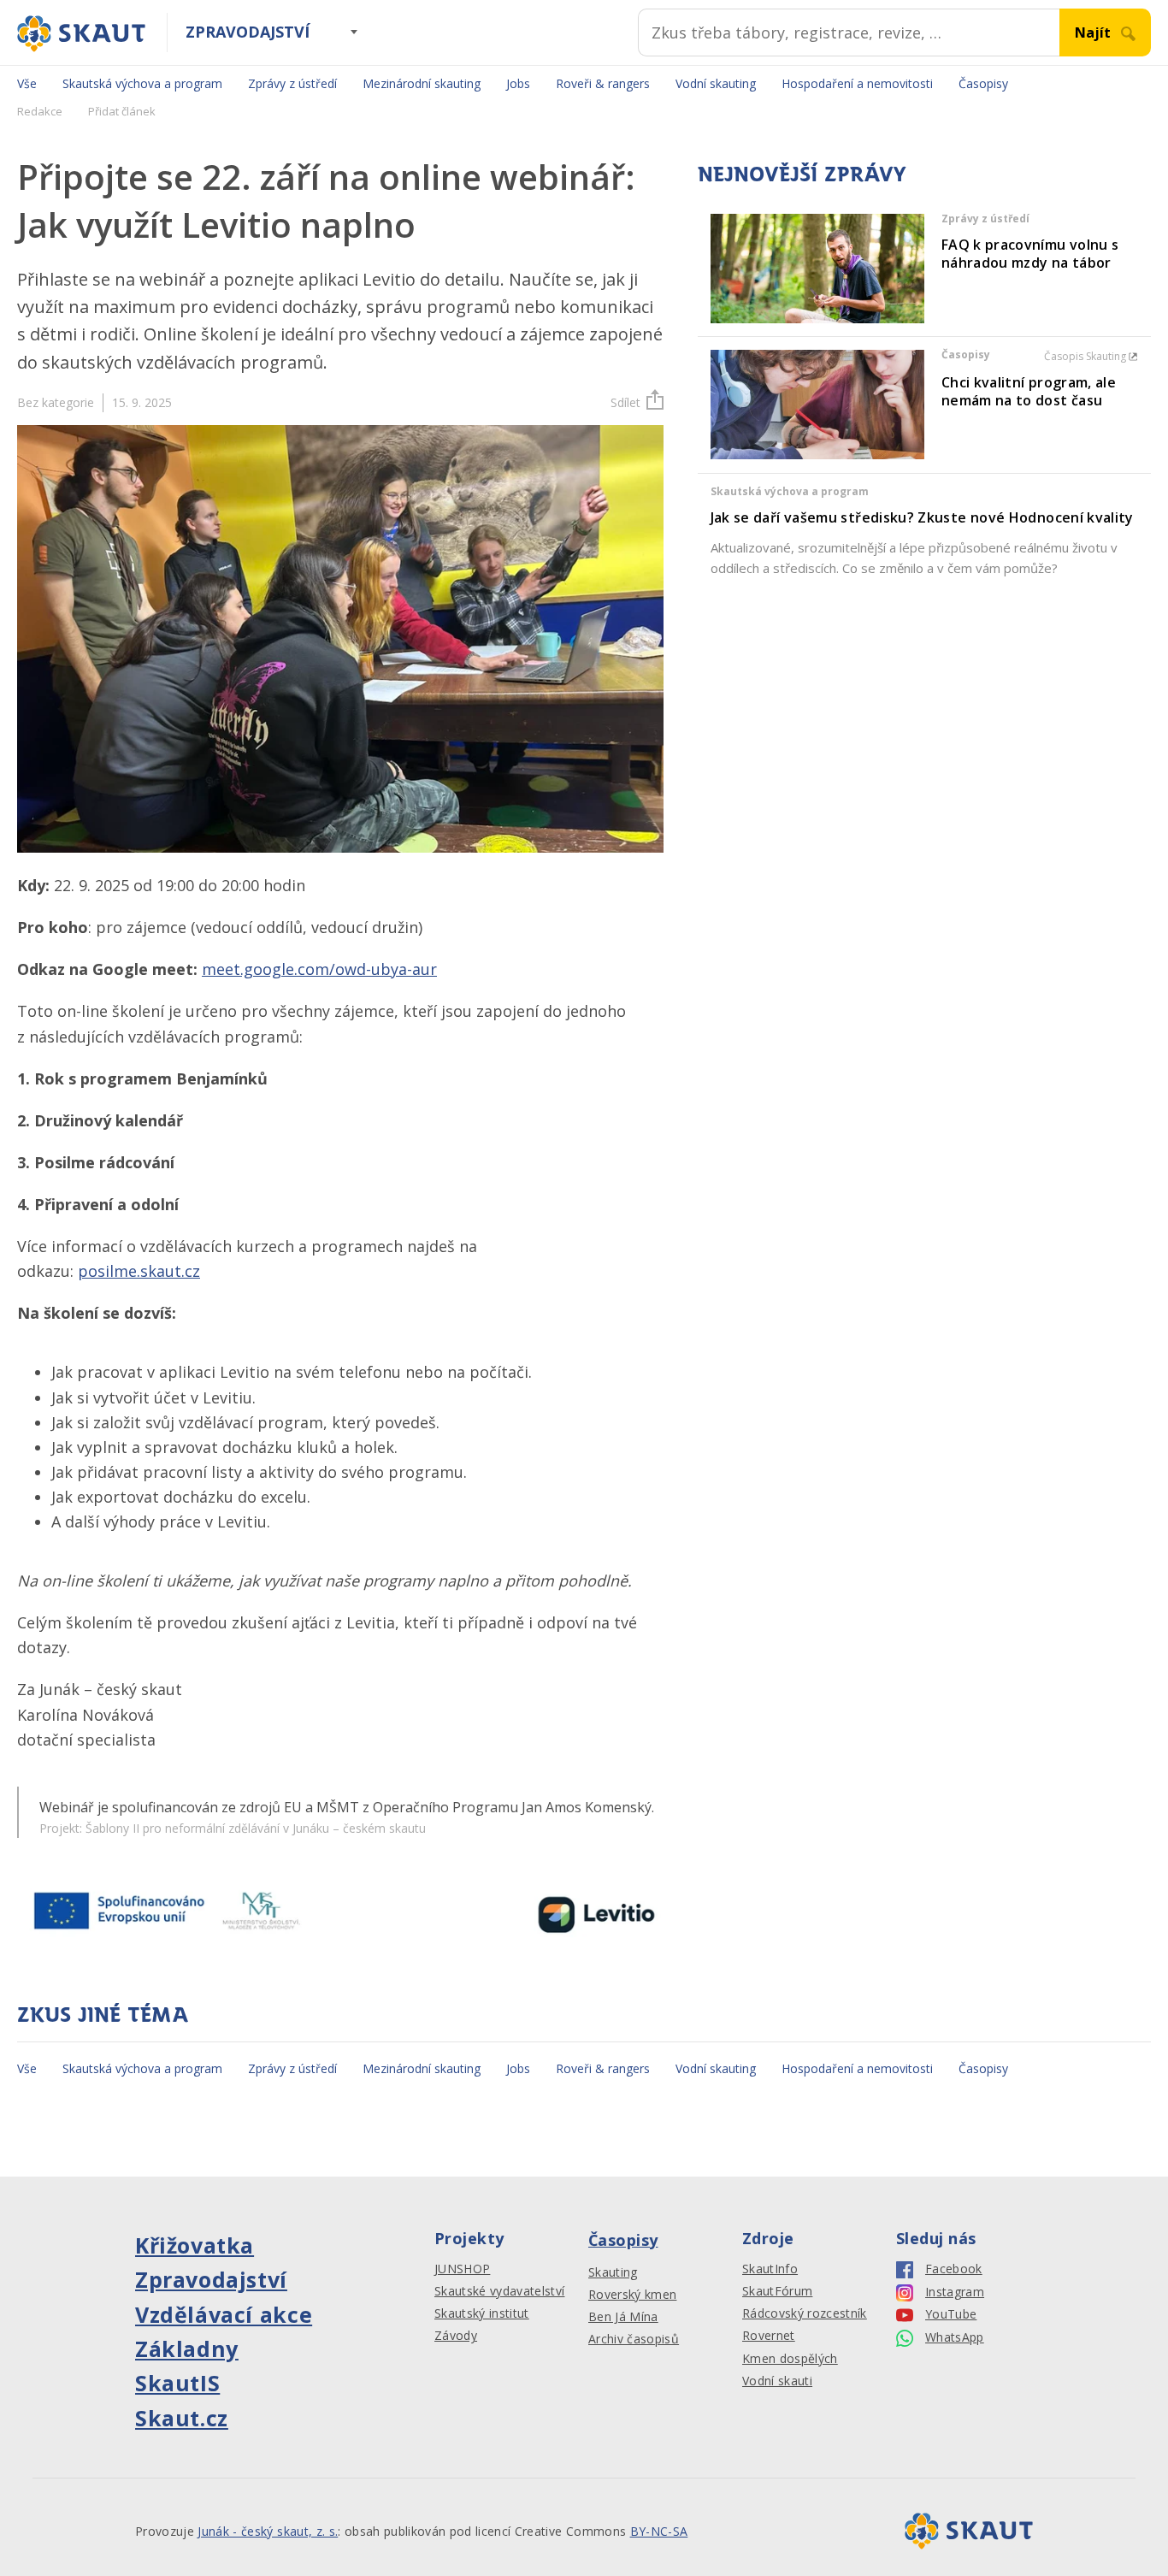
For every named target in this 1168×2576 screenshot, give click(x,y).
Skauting (613, 2272)
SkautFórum (777, 2291)
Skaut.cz (182, 2418)
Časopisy (983, 83)
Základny (187, 2349)
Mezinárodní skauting (422, 83)
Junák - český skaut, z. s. (268, 2531)
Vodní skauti (777, 2381)
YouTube (951, 2314)
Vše (27, 83)
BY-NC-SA (659, 2531)
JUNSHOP (462, 2269)
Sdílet (625, 402)
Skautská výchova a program (142, 83)
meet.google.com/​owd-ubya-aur (319, 969)
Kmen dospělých (790, 2359)
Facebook (954, 2269)
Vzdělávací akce (224, 2314)
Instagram (955, 2292)
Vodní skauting (716, 83)
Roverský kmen (632, 2295)
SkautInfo (770, 2269)
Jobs (518, 83)
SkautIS (177, 2383)
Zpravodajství (248, 32)
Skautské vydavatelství (499, 2291)
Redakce (40, 111)
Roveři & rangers (603, 83)
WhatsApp (955, 2337)
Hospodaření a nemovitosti (857, 83)
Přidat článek (122, 111)
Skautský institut (482, 2313)
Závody (456, 2336)
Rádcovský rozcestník (805, 2313)
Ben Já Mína (623, 2317)
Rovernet (769, 2336)
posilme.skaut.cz (139, 1271)
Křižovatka (195, 2245)
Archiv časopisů (634, 2339)
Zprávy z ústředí (292, 83)
